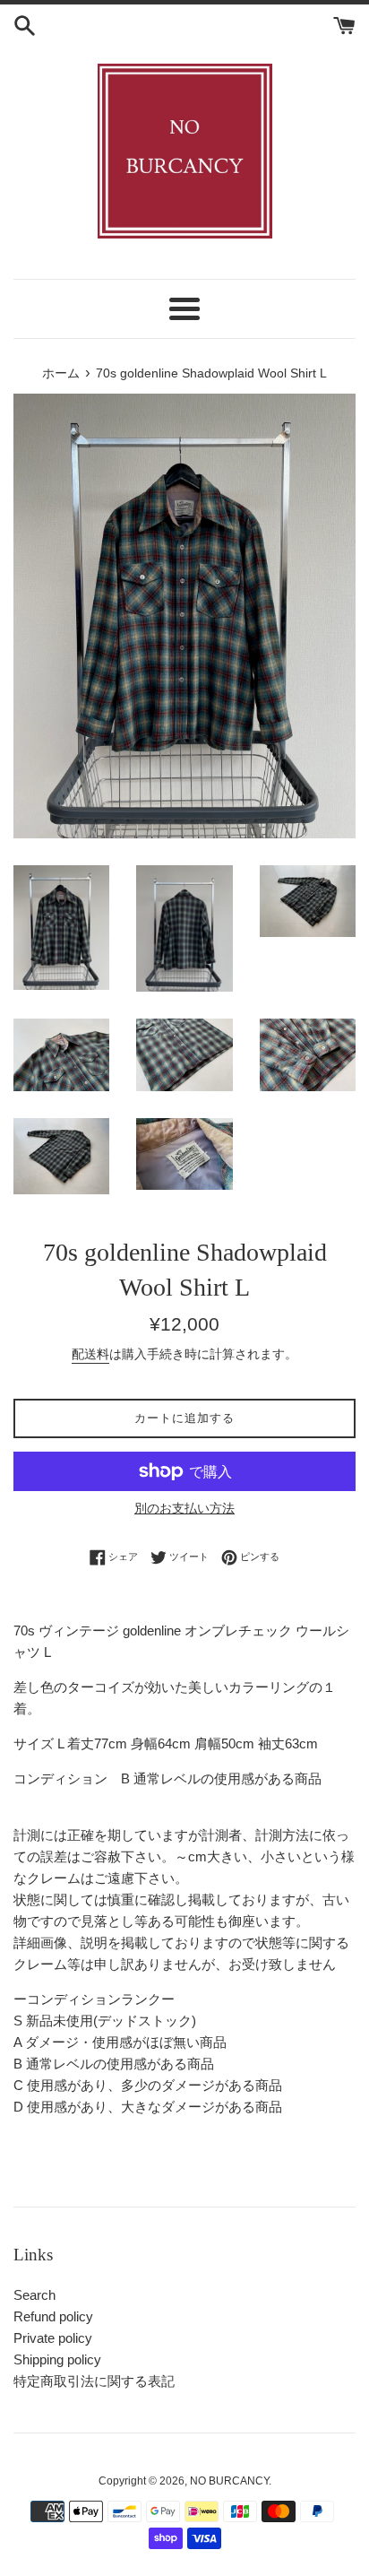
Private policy (53, 2338)
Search (34, 2295)
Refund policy (53, 2316)
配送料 (90, 1354)
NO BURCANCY (229, 2481)
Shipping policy (57, 2359)
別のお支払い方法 (184, 1508)
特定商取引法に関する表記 (94, 2381)
